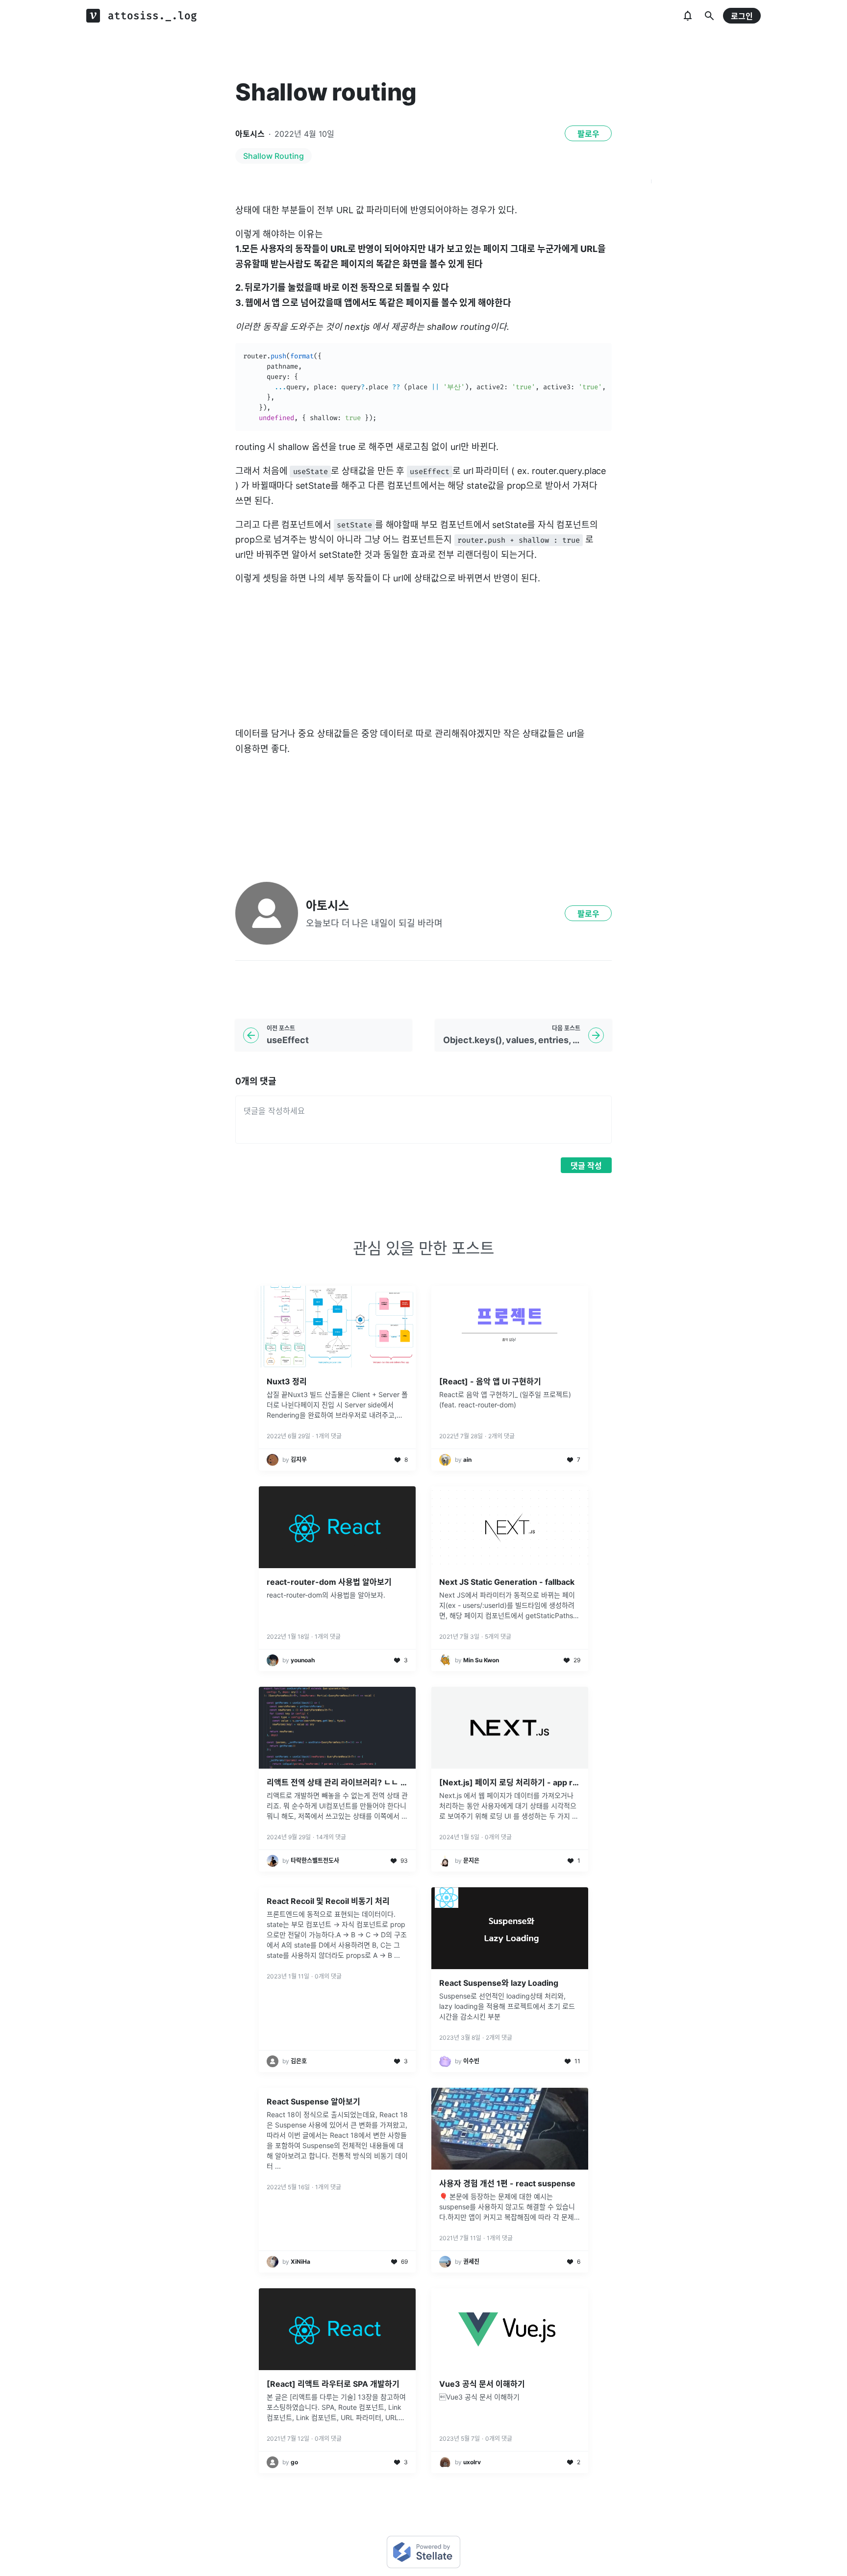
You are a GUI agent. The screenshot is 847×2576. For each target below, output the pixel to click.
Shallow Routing (274, 156)
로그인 (742, 16)
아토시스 (250, 134)
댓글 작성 (586, 1166)
